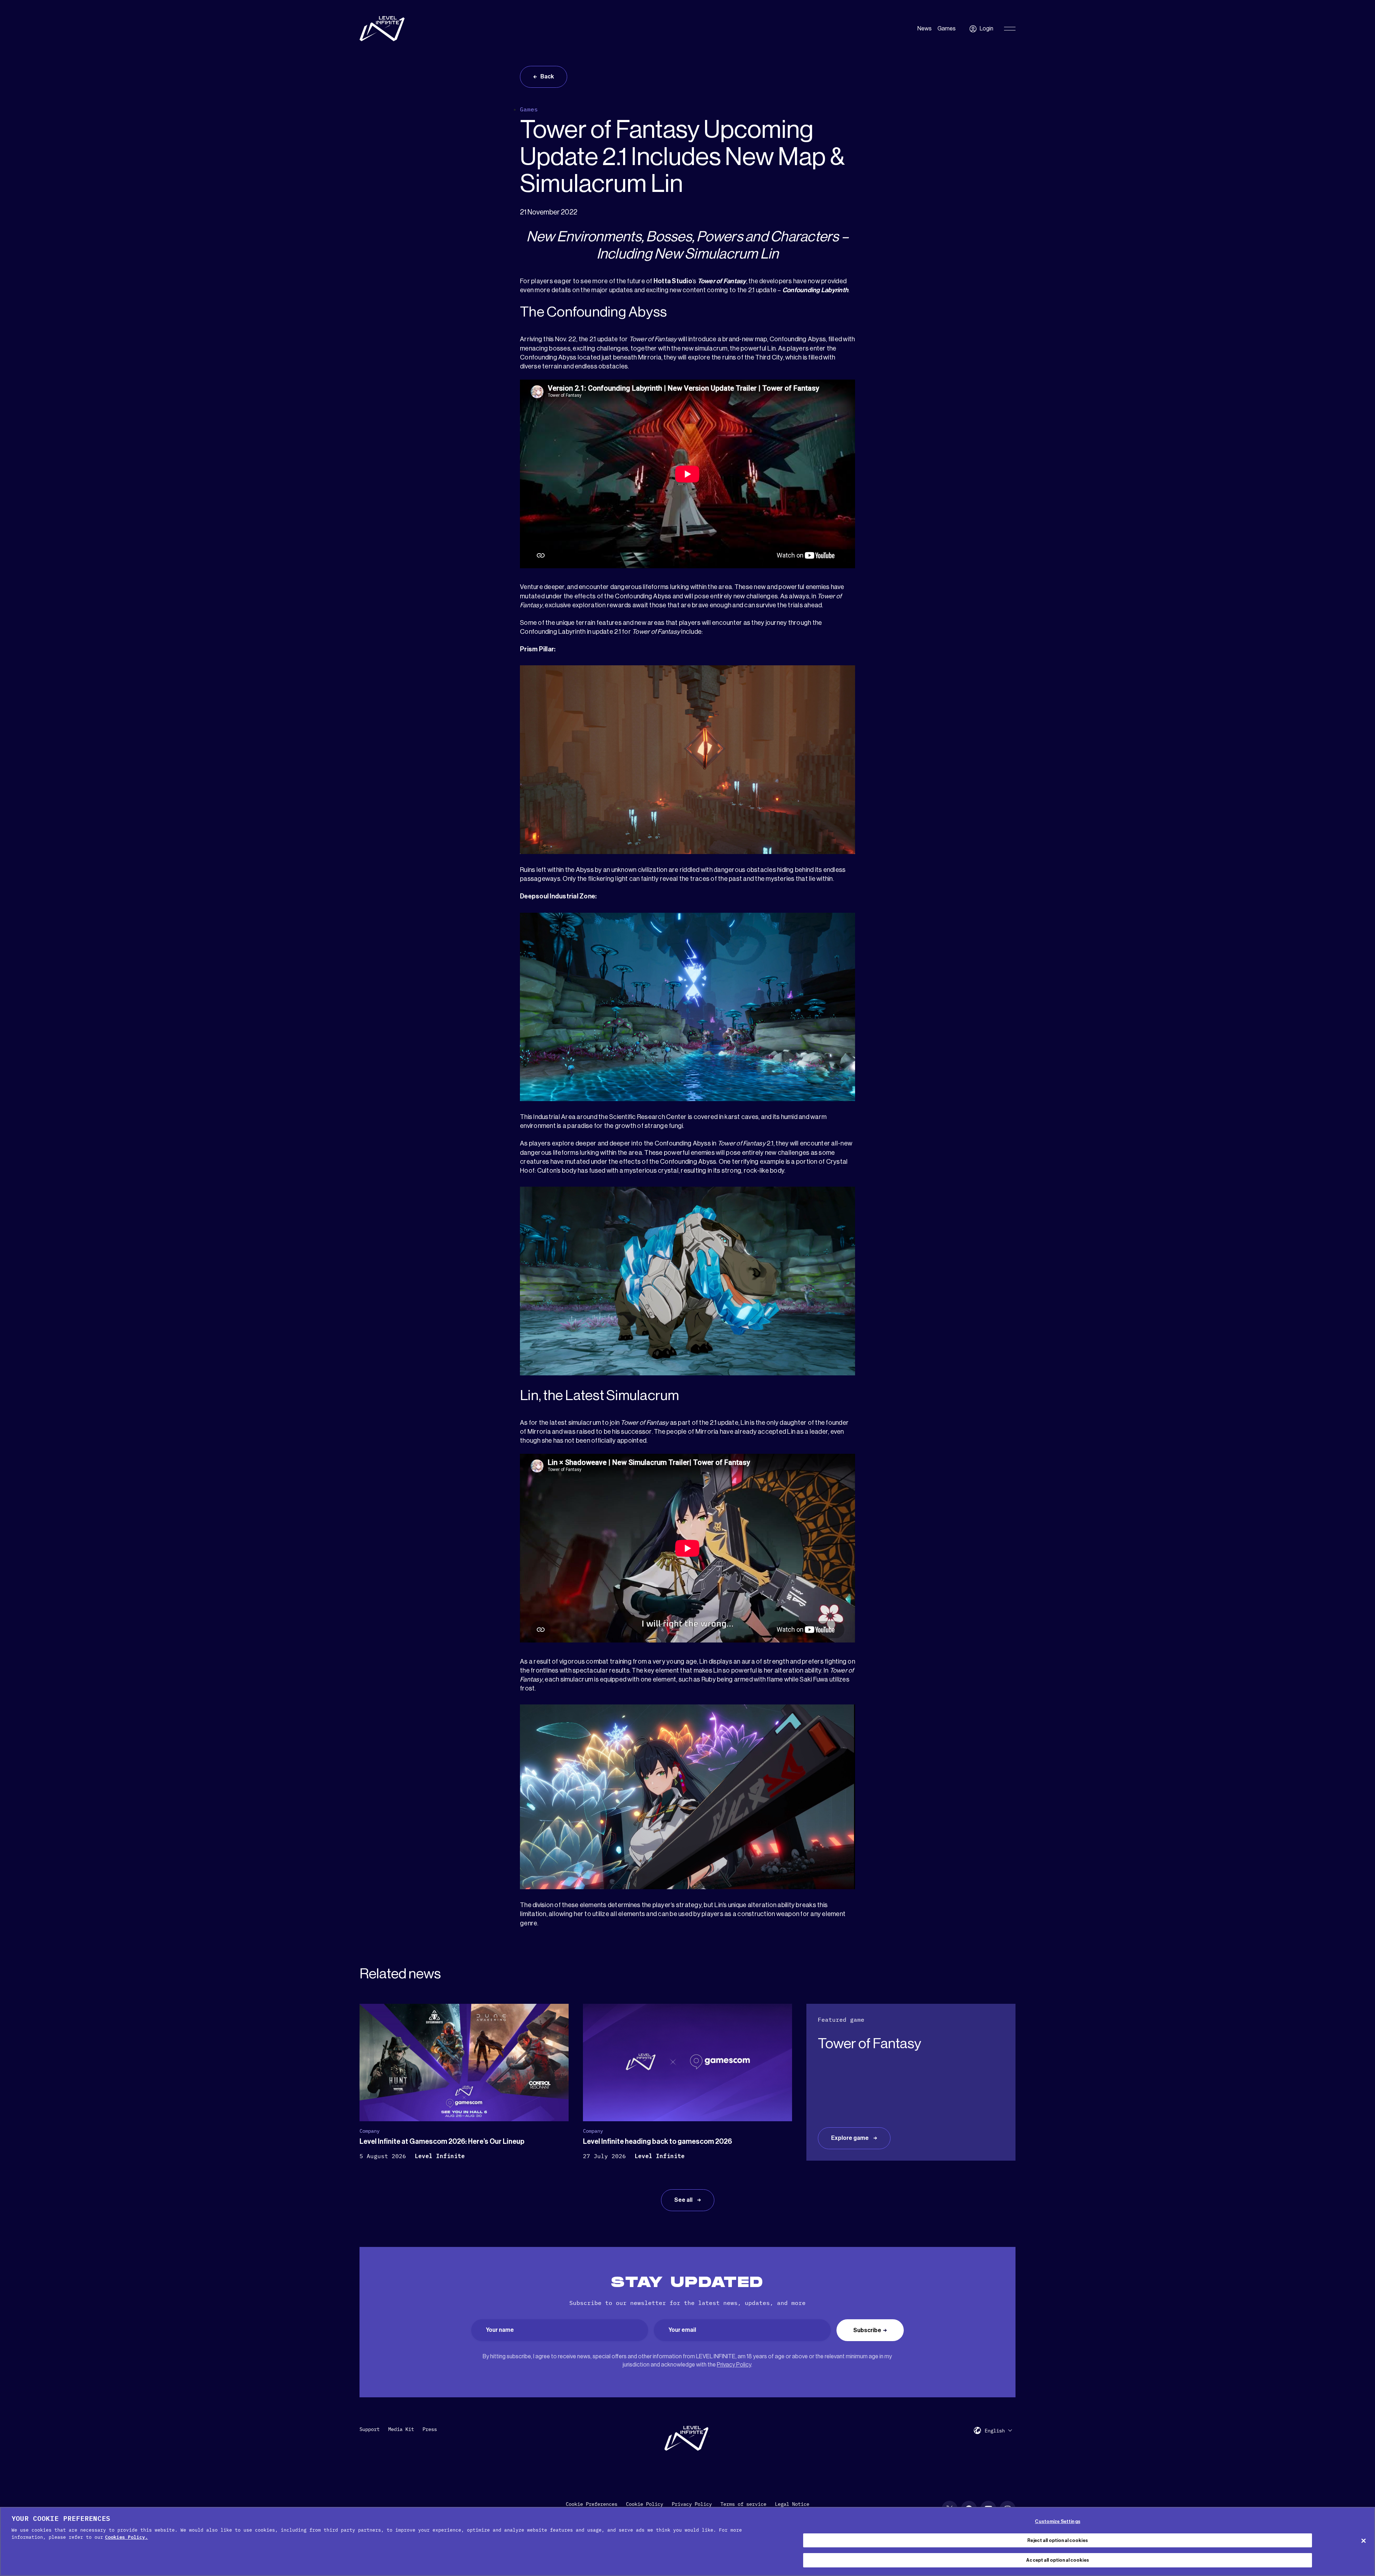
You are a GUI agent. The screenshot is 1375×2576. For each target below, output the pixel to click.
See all (684, 2200)
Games (947, 29)
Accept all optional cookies (1058, 2560)
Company (370, 2131)
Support (370, 2429)
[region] (687, 2541)
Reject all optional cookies (1058, 2540)
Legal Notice (792, 2504)
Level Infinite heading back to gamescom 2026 (657, 2142)
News (925, 29)
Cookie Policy (645, 2504)
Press (430, 2429)
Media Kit (401, 2429)
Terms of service (743, 2504)
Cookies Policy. (126, 2537)
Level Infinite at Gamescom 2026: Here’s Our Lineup (442, 2142)
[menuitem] (998, 2430)
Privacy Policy (734, 2365)
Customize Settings (1057, 2521)
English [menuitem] (995, 2431)
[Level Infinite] (382, 29)
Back (547, 77)
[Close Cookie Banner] (1364, 2541)
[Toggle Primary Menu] (1010, 29)
